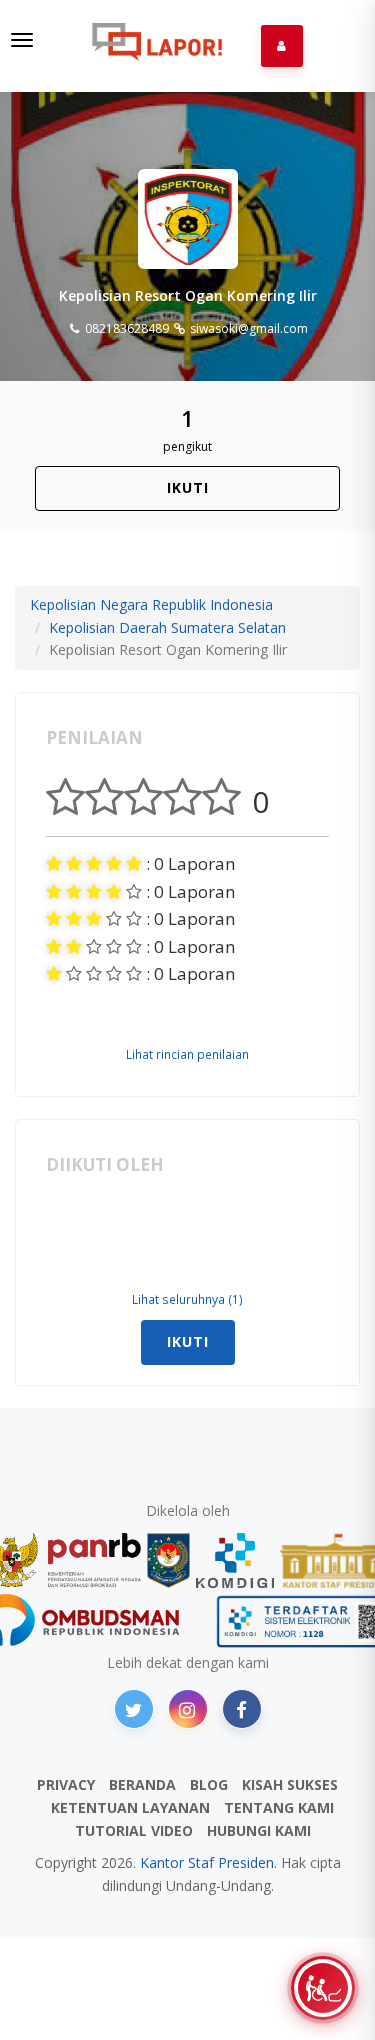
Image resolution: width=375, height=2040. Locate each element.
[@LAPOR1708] (134, 1709)
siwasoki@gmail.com (247, 328)
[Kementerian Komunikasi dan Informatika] (235, 1560)
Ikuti (188, 487)
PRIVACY (66, 1784)
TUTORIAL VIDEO (134, 1830)
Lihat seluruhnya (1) (187, 1299)
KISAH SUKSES (290, 1784)
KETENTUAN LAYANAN (130, 1807)
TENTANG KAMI (279, 1807)
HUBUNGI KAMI (259, 1830)
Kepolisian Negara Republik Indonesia (151, 604)
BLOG (209, 1784)
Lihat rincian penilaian (187, 1054)
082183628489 (125, 328)
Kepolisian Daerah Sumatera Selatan (167, 627)
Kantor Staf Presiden (207, 1862)
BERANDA (142, 1784)
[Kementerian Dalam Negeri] (168, 1560)
